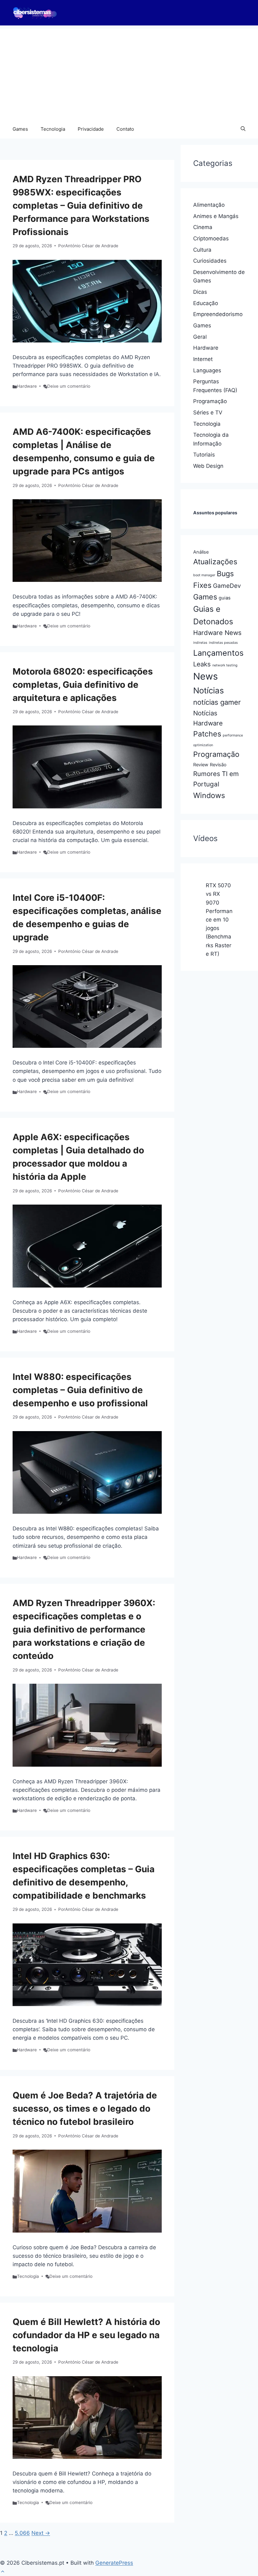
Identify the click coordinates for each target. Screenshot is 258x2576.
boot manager (204, 575)
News (205, 676)
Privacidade (91, 129)
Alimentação (209, 205)
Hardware (27, 386)
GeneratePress (114, 2563)
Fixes (202, 585)
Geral (200, 337)
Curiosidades (210, 261)
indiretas (200, 643)
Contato (125, 129)
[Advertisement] (129, 73)
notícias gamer (217, 702)
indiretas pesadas (223, 643)
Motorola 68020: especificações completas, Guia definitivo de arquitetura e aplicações (83, 685)
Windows (209, 795)
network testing (225, 665)
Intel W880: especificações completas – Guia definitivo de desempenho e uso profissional (80, 1390)
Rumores (207, 774)
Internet (203, 359)
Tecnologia (53, 129)
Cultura (202, 250)
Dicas (200, 292)
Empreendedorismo (218, 314)
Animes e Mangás (216, 216)
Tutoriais (204, 455)
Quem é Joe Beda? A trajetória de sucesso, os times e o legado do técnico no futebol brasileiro (85, 2108)
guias (225, 598)
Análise (201, 552)
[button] (243, 129)
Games (20, 129)
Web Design (208, 466)
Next (41, 2533)
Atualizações (215, 562)
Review (201, 765)
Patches (207, 734)
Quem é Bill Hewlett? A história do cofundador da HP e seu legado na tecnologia (86, 2335)
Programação (210, 401)
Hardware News (217, 633)
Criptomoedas (211, 238)
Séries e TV (208, 413)
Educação (206, 303)
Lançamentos (218, 653)
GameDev (227, 586)
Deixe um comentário (69, 386)
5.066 (22, 2533)
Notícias (208, 690)
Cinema (203, 227)
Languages (207, 370)
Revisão (218, 765)
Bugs (225, 574)
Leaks (202, 664)
